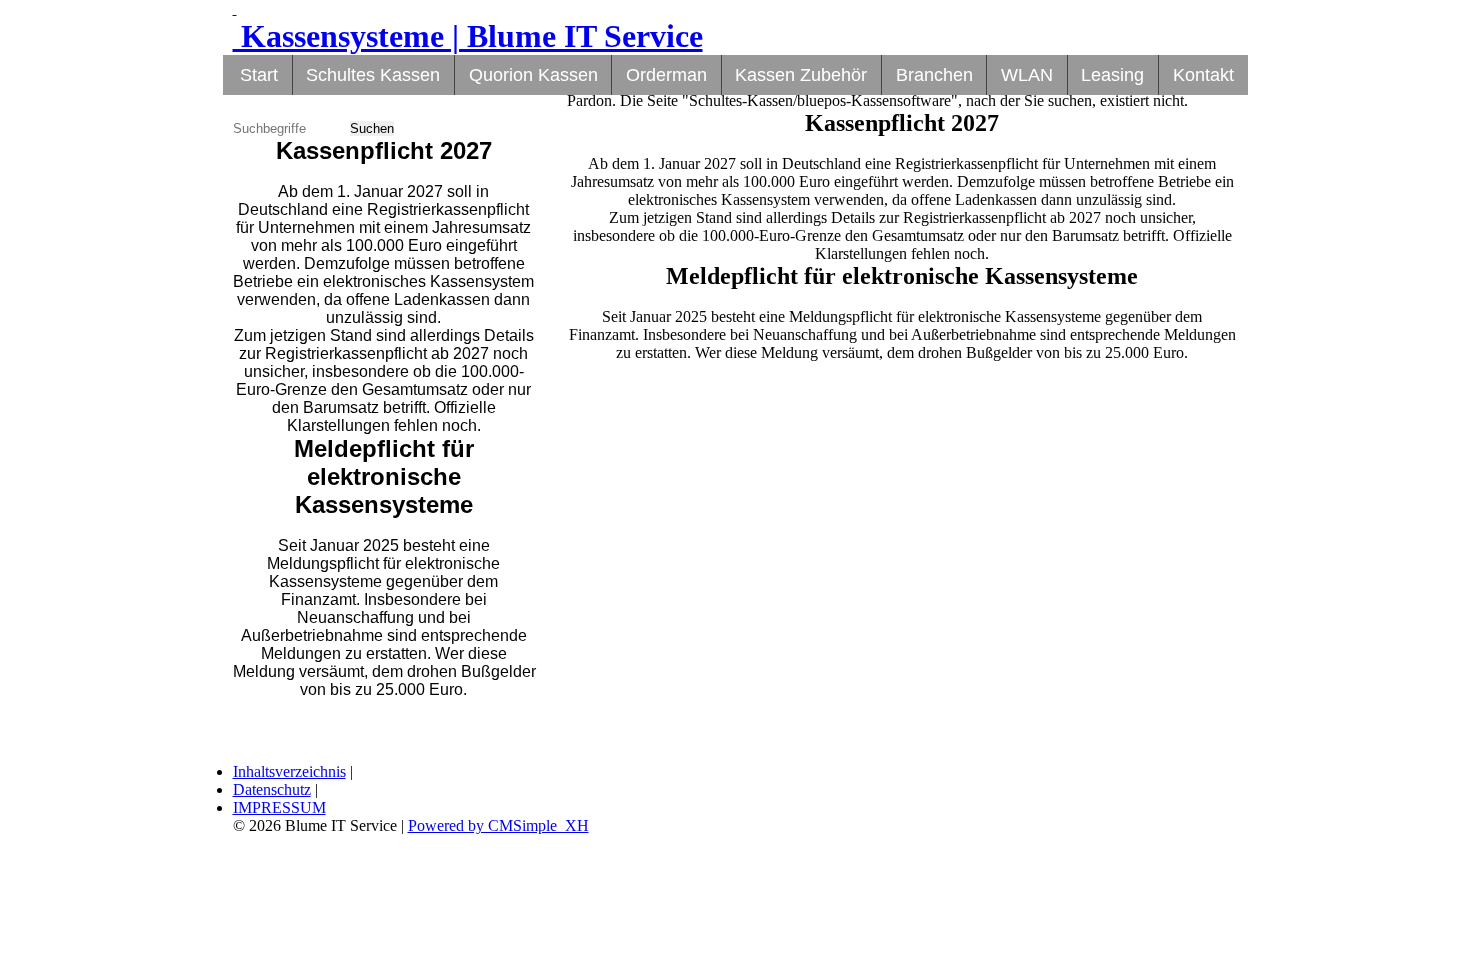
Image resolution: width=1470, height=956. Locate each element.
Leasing (1112, 74)
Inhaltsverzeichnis (289, 771)
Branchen (934, 74)
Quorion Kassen (533, 74)
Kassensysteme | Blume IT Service (468, 36)
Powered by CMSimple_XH (498, 825)
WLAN (1027, 74)
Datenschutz (272, 789)
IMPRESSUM (279, 807)
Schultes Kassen (373, 74)
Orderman (666, 74)
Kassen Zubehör (801, 74)
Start (259, 74)
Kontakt (1203, 74)
